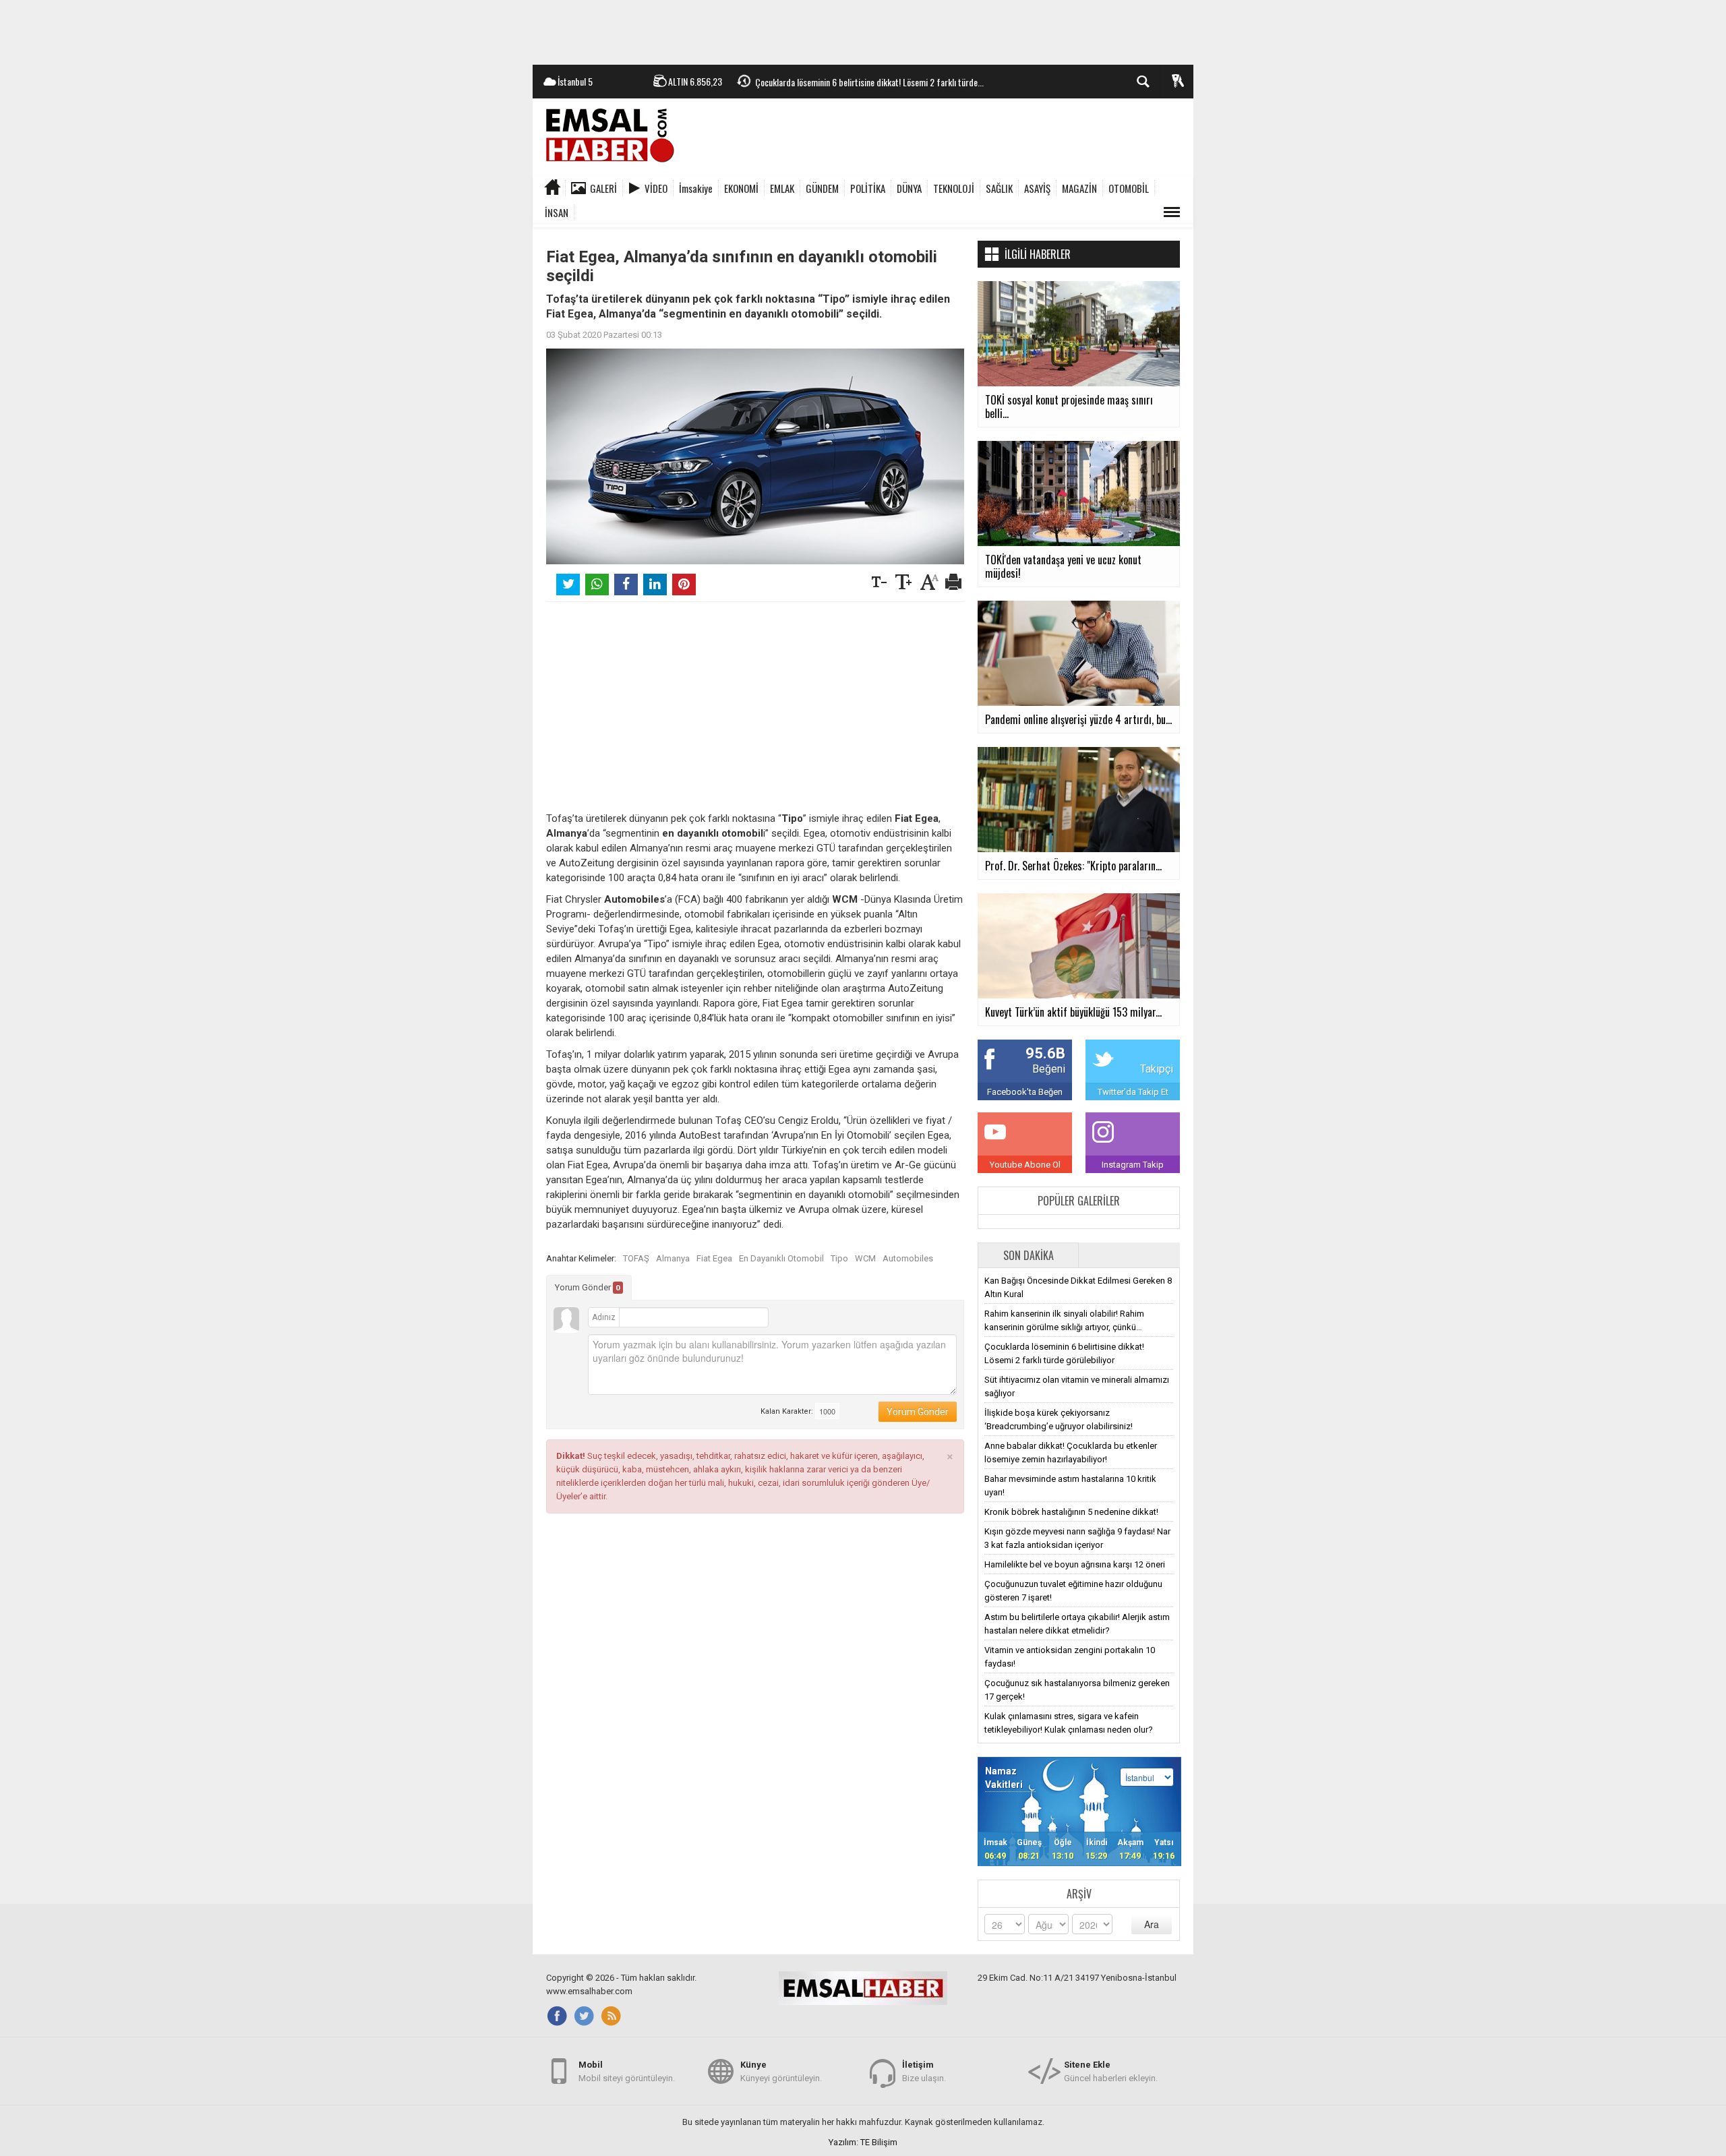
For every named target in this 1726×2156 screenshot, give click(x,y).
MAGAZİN (1079, 188)
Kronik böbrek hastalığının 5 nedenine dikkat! (1071, 1512)
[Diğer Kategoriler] (1172, 212)
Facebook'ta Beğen (1025, 1092)
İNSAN (557, 212)
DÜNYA (909, 188)
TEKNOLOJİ (954, 188)
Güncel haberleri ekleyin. (1111, 2071)
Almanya (673, 1258)
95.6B (1045, 1053)
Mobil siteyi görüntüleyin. (627, 2071)
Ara (1152, 1924)
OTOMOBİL (1129, 188)
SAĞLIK (999, 188)
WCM (865, 1258)
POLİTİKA (868, 188)
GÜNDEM (822, 188)
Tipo (839, 1258)
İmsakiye (696, 188)
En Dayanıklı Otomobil (781, 1258)
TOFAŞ (636, 1258)
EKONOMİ (741, 188)
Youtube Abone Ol (1025, 1165)
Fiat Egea (714, 1258)
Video (656, 188)
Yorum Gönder (588, 1287)
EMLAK (782, 188)
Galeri (603, 188)
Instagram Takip (1133, 1165)
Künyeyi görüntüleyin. (781, 2071)
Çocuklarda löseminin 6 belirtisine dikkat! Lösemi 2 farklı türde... (869, 82)
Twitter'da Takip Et (1133, 1092)
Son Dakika (1029, 1255)
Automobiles (908, 1258)
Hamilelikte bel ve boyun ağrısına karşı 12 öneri (1075, 1564)
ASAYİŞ (1037, 188)
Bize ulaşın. (924, 2071)
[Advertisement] (863, 30)
